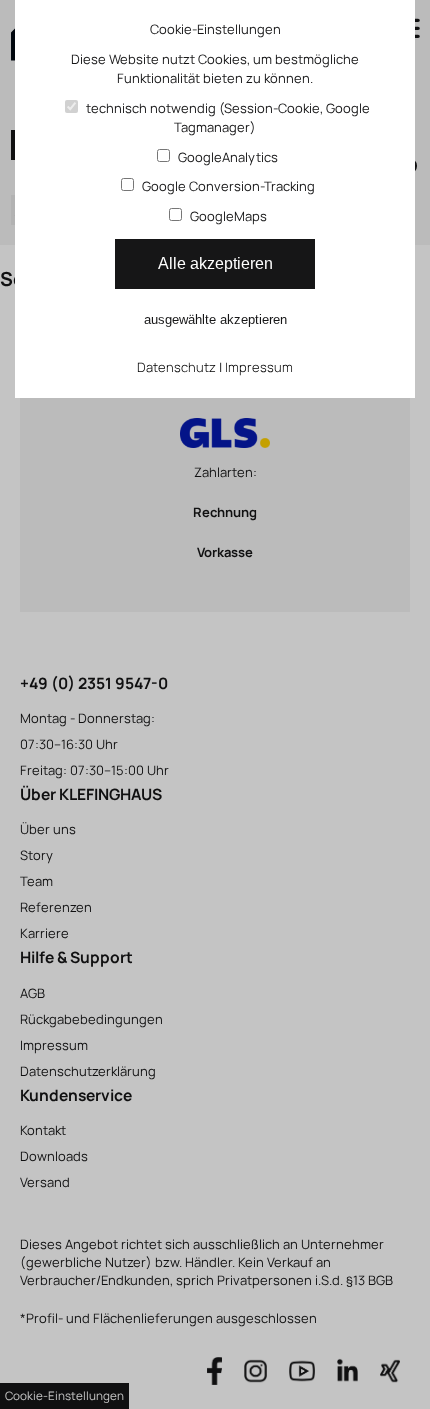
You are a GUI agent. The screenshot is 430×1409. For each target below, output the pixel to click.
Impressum (259, 367)
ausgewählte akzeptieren (215, 319)
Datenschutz (176, 367)
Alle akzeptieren (215, 263)
